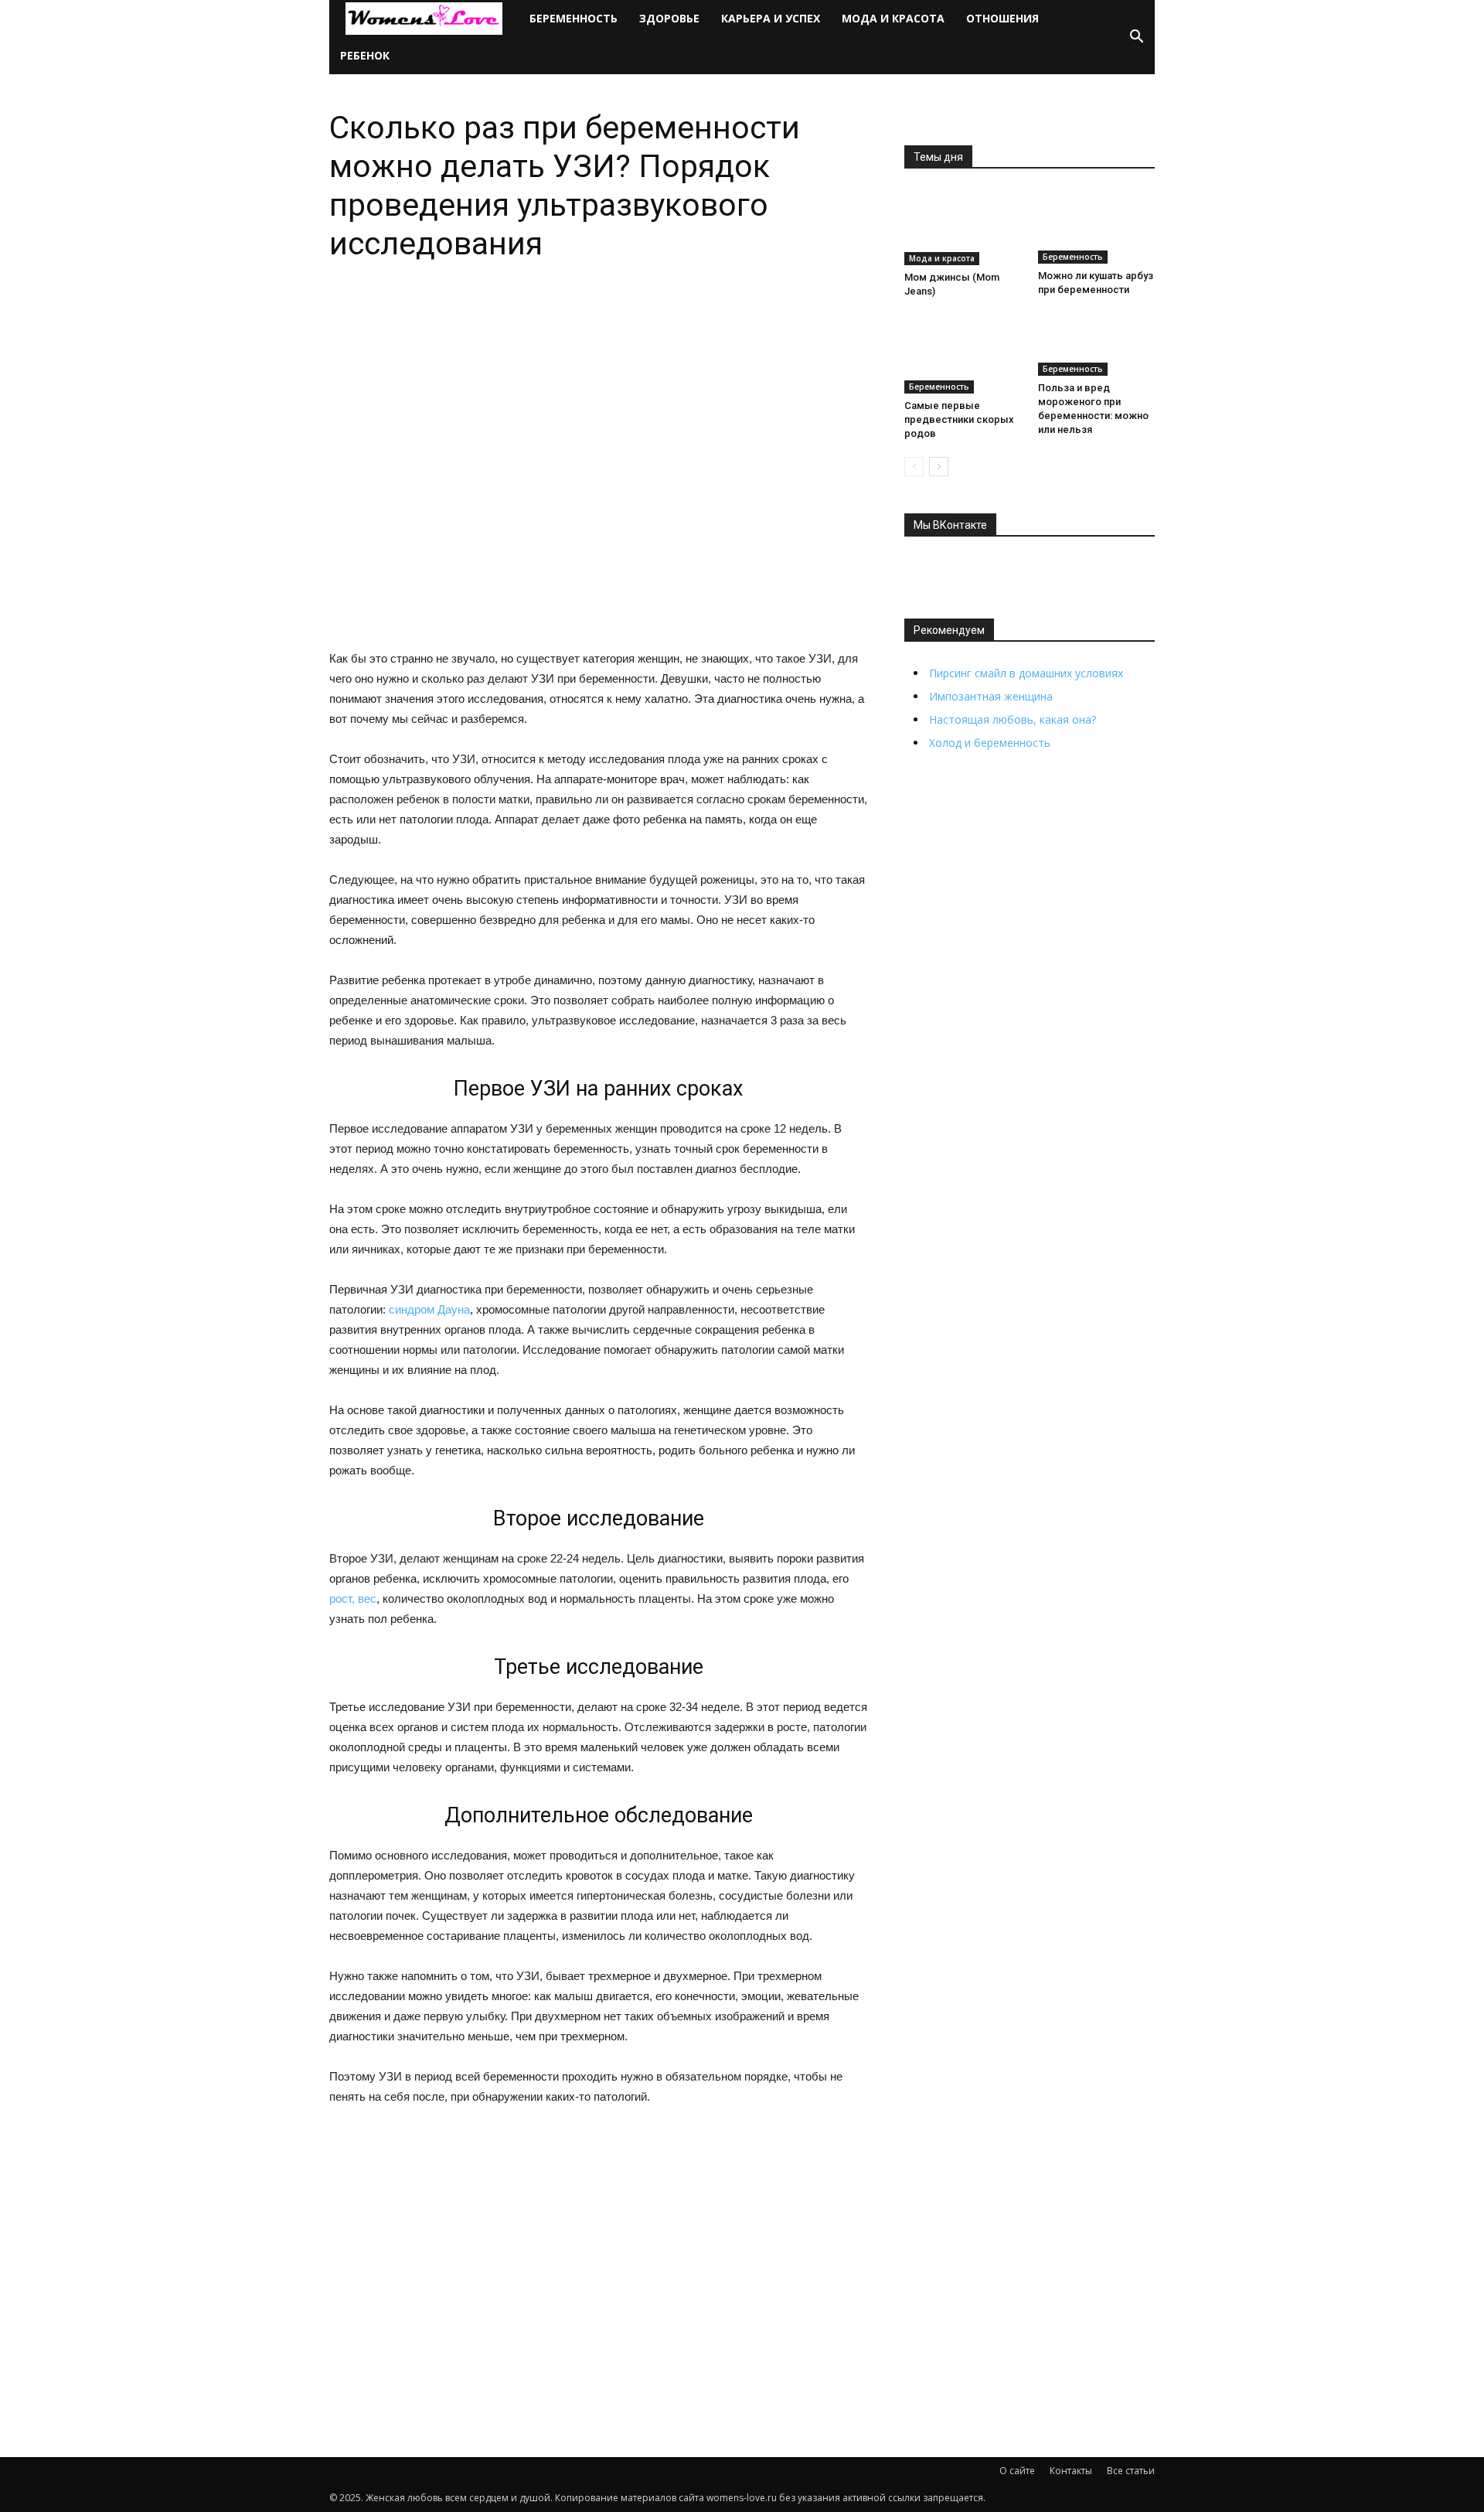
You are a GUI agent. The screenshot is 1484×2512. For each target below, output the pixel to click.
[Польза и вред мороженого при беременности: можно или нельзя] (1097, 346)
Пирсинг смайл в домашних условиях (1026, 673)
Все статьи (1131, 2471)
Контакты (1071, 2471)
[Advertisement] (598, 2239)
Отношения (1002, 18)
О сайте (1017, 2471)
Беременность (574, 18)
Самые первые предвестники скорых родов (959, 419)
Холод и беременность (990, 743)
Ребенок (365, 55)
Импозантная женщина (991, 696)
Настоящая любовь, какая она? (1013, 719)
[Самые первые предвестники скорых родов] (963, 354)
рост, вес (353, 1599)
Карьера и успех (771, 18)
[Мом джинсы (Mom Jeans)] (963, 227)
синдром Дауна (429, 1309)
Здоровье (669, 18)
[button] (1136, 37)
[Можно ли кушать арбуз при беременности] (1097, 226)
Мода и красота (893, 18)
